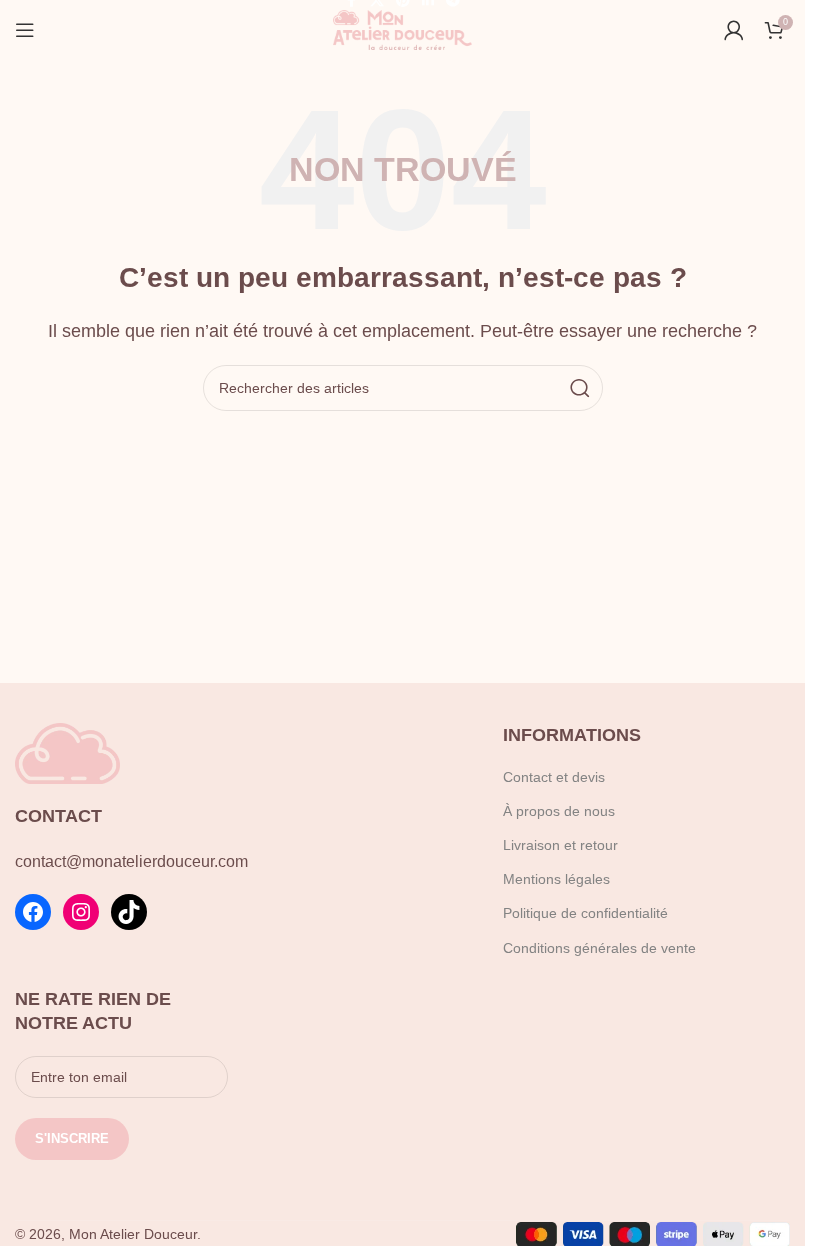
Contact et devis (554, 777)
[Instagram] (81, 912)
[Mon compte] (734, 30)
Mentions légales (556, 879)
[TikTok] (129, 912)
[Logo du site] (403, 28)
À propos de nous (559, 811)
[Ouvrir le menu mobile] (25, 30)
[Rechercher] (580, 388)
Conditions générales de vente (599, 948)
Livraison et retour (560, 845)
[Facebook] (33, 912)
